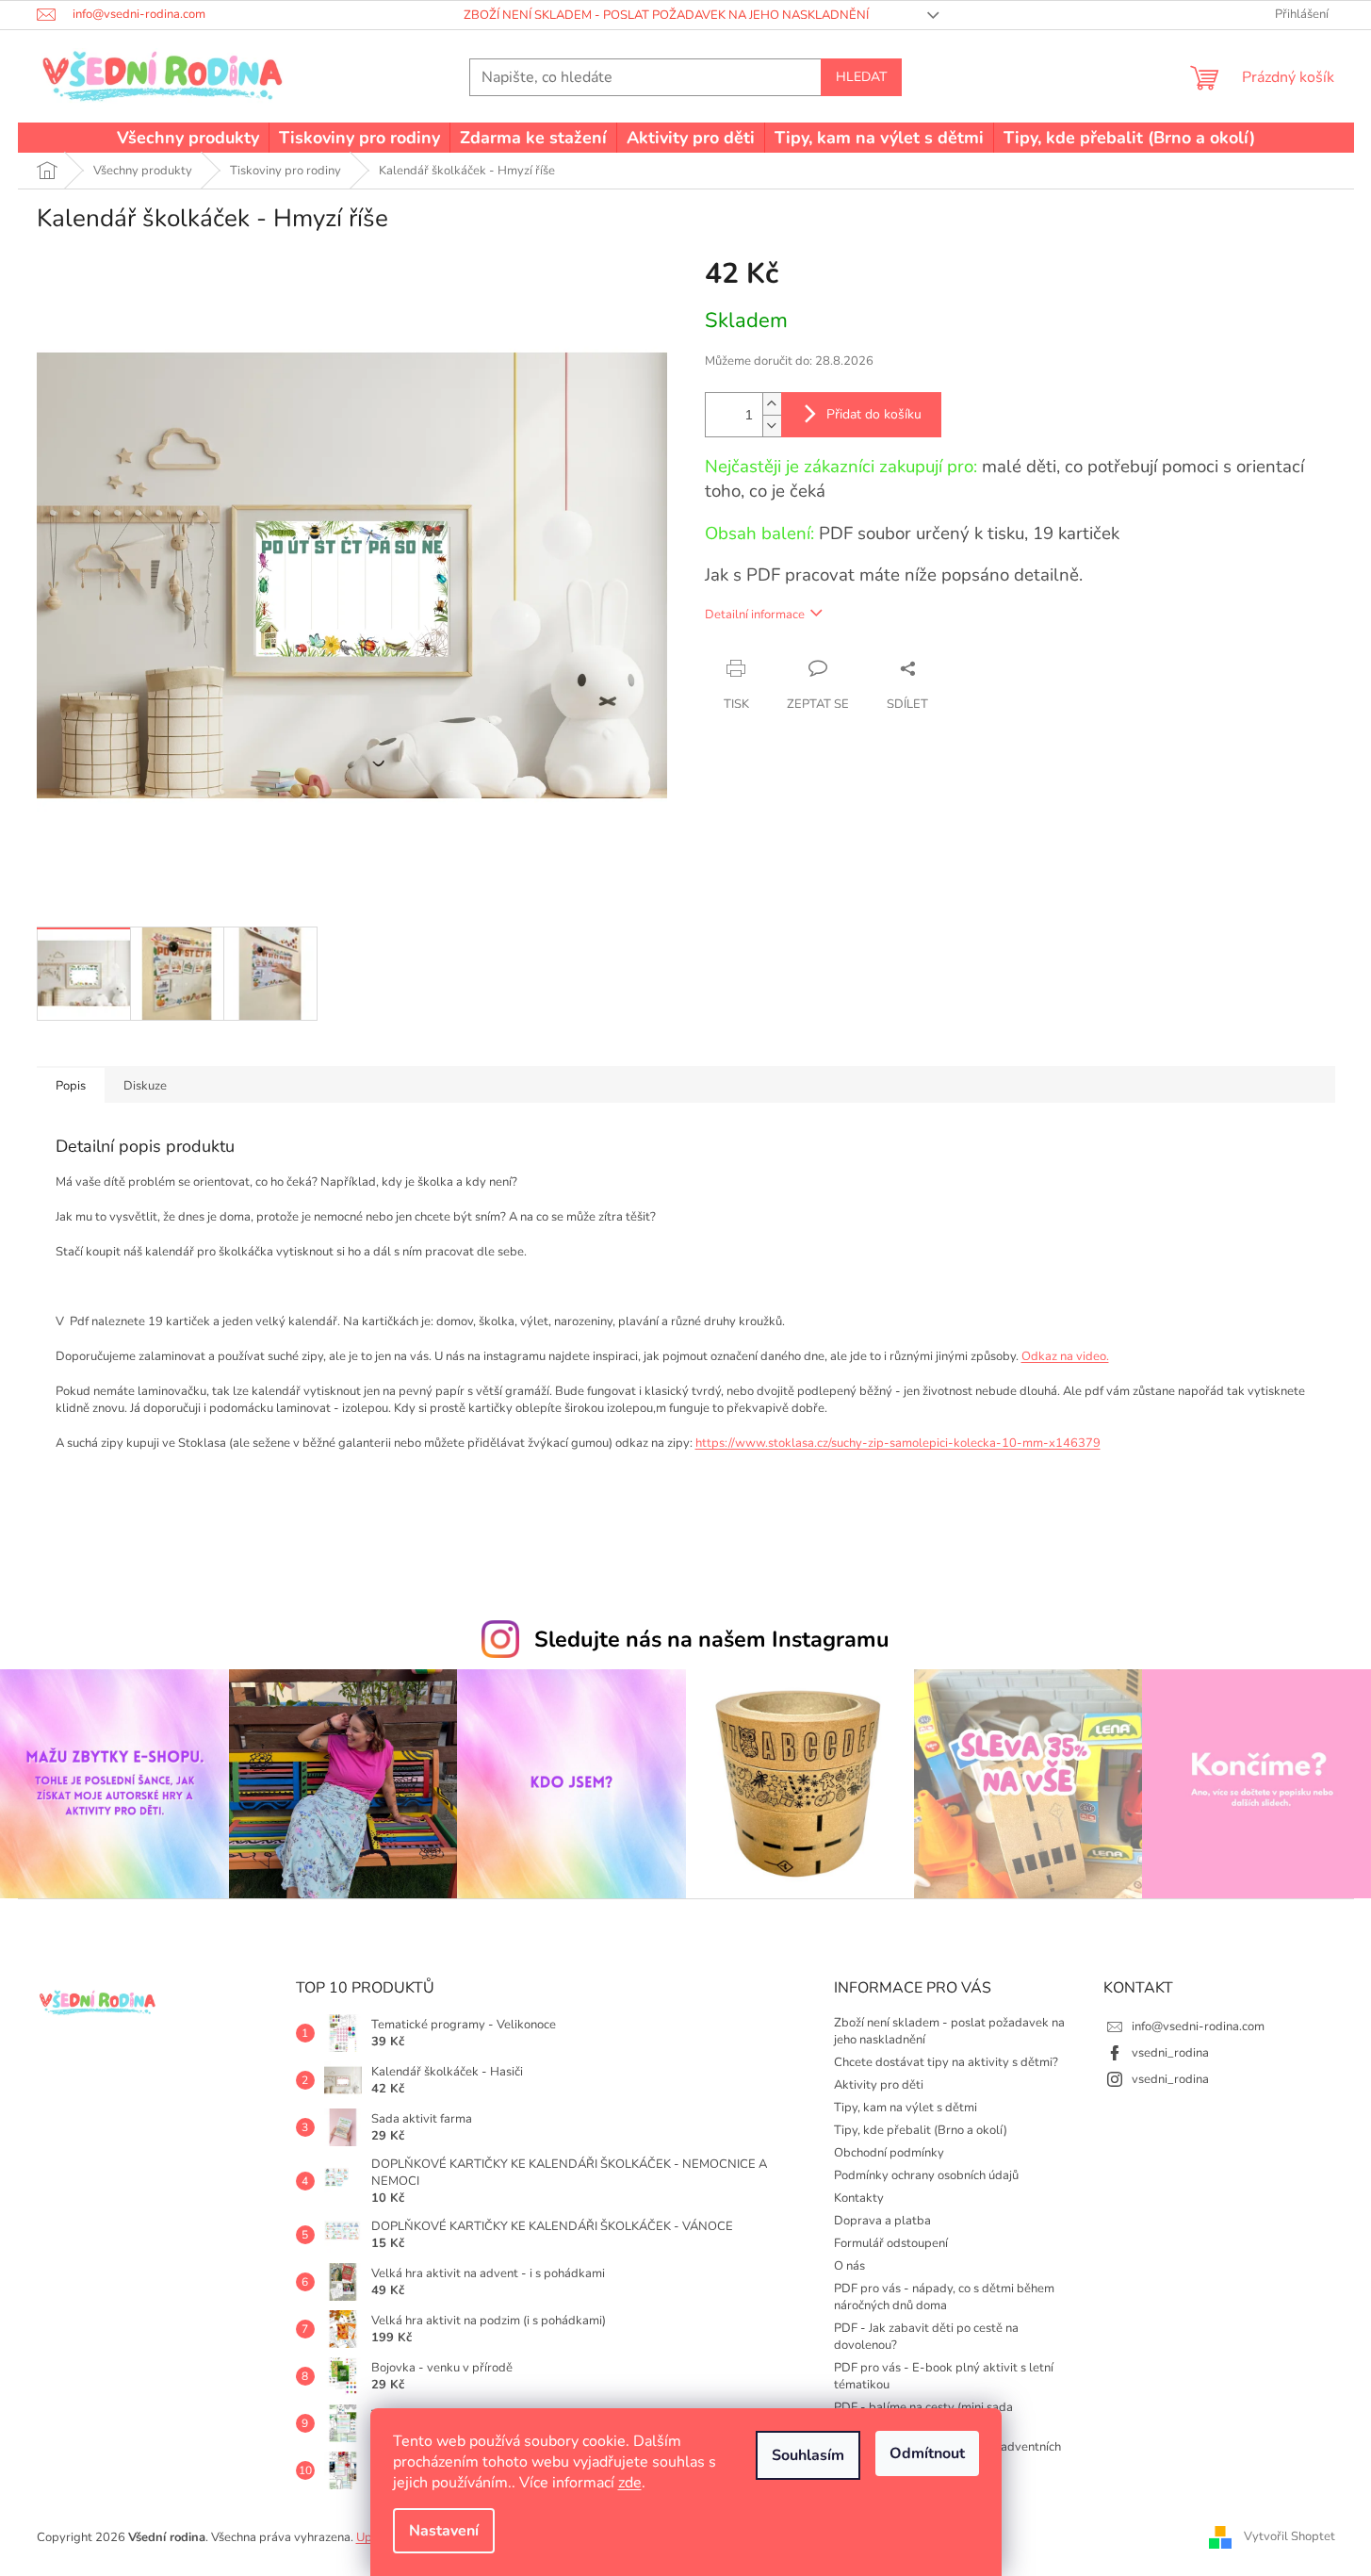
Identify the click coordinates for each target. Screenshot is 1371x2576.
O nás (849, 2266)
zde (630, 2483)
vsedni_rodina (1170, 2053)
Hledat (861, 77)
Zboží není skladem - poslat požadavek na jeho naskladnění (666, 15)
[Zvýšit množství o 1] (772, 404)
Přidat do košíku (874, 414)
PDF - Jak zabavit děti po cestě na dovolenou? (926, 2337)
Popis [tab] (71, 1086)
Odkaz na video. (1065, 1356)
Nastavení (444, 2531)
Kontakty (859, 2198)
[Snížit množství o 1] (772, 426)
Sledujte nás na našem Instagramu (712, 1639)
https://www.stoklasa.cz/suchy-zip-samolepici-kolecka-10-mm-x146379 (898, 1443)
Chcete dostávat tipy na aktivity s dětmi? (946, 2062)
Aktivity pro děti (879, 2085)
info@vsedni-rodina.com (1198, 2026)
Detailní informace (755, 615)
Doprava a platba (882, 2221)
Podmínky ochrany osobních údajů (926, 2175)
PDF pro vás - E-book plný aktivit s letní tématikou (944, 2376)
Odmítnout (927, 2453)
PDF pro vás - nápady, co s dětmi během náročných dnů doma (944, 2297)
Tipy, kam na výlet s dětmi (906, 2108)
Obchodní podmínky (889, 2153)
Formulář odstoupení (891, 2243)
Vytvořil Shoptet (1289, 2536)
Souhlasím (808, 2455)
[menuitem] (188, 138)
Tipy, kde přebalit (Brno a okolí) (921, 2130)
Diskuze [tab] (145, 1086)
